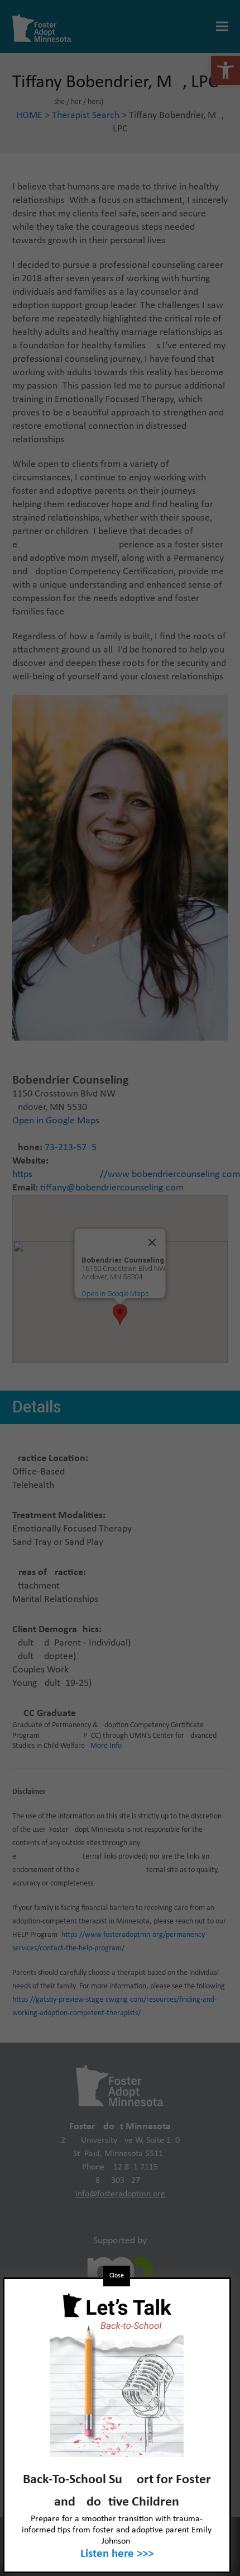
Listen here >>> (117, 2554)
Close (117, 2276)
